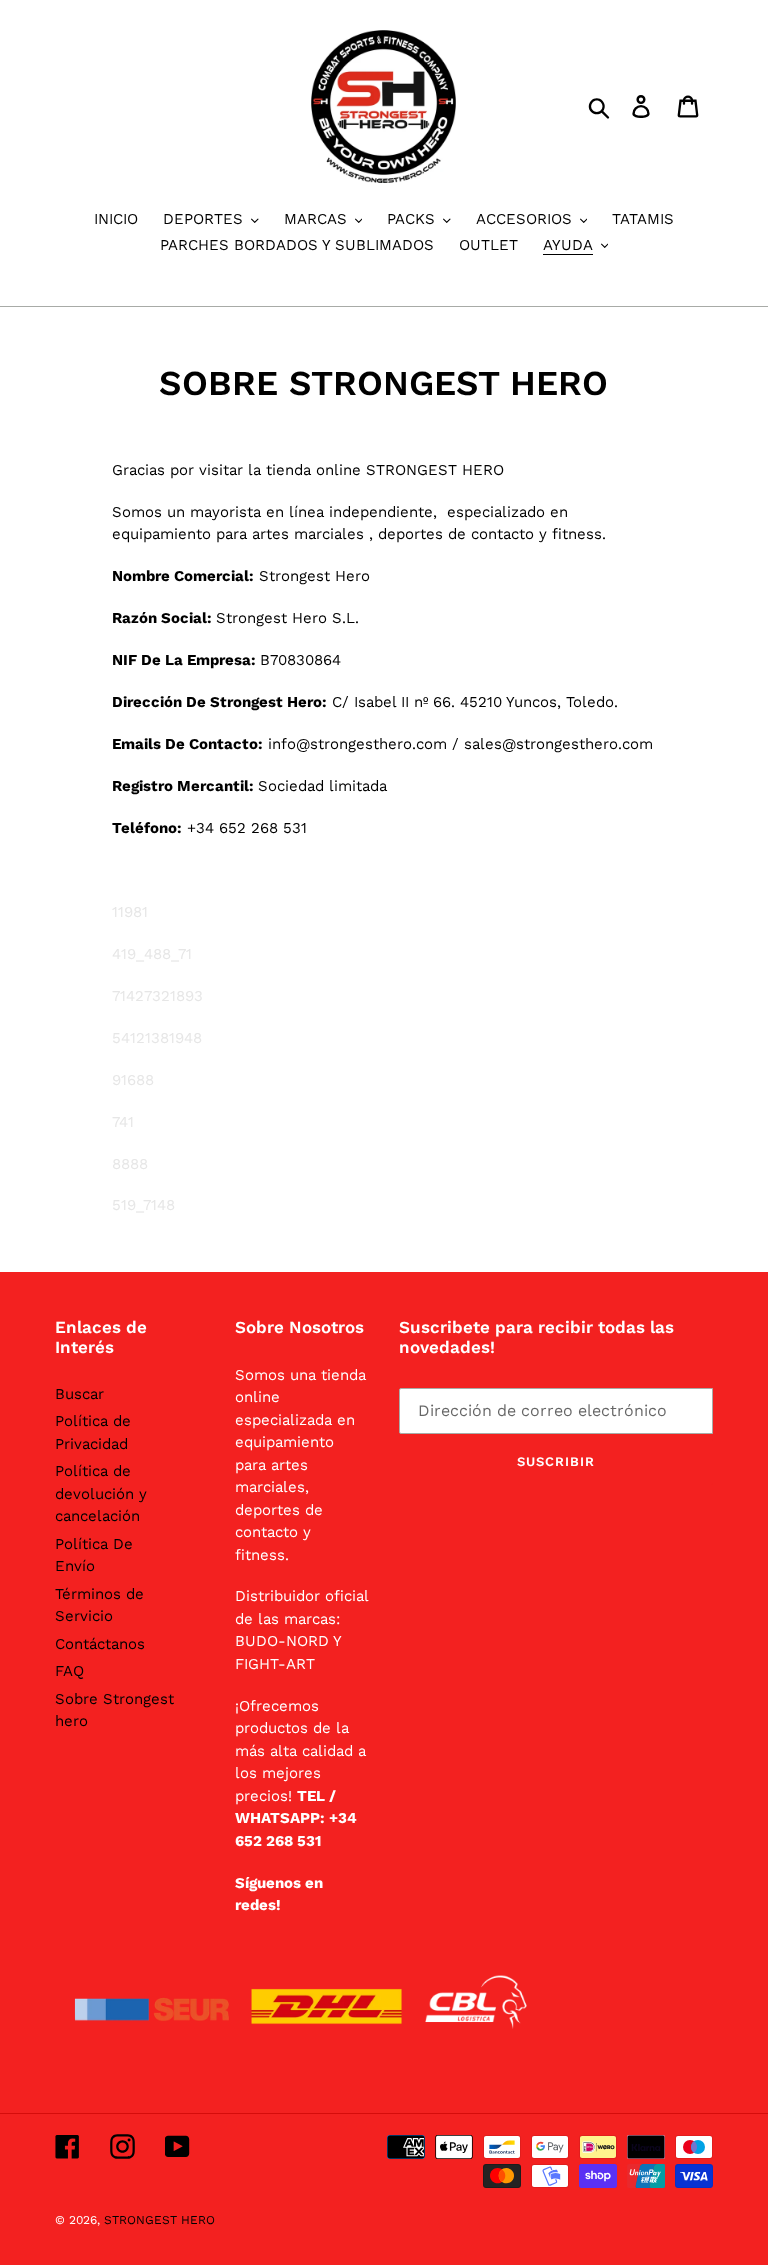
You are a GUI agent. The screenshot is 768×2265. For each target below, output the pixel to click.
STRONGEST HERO (159, 2220)
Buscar (79, 1394)
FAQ (69, 1671)
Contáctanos (100, 1644)
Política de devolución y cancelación (101, 1493)
